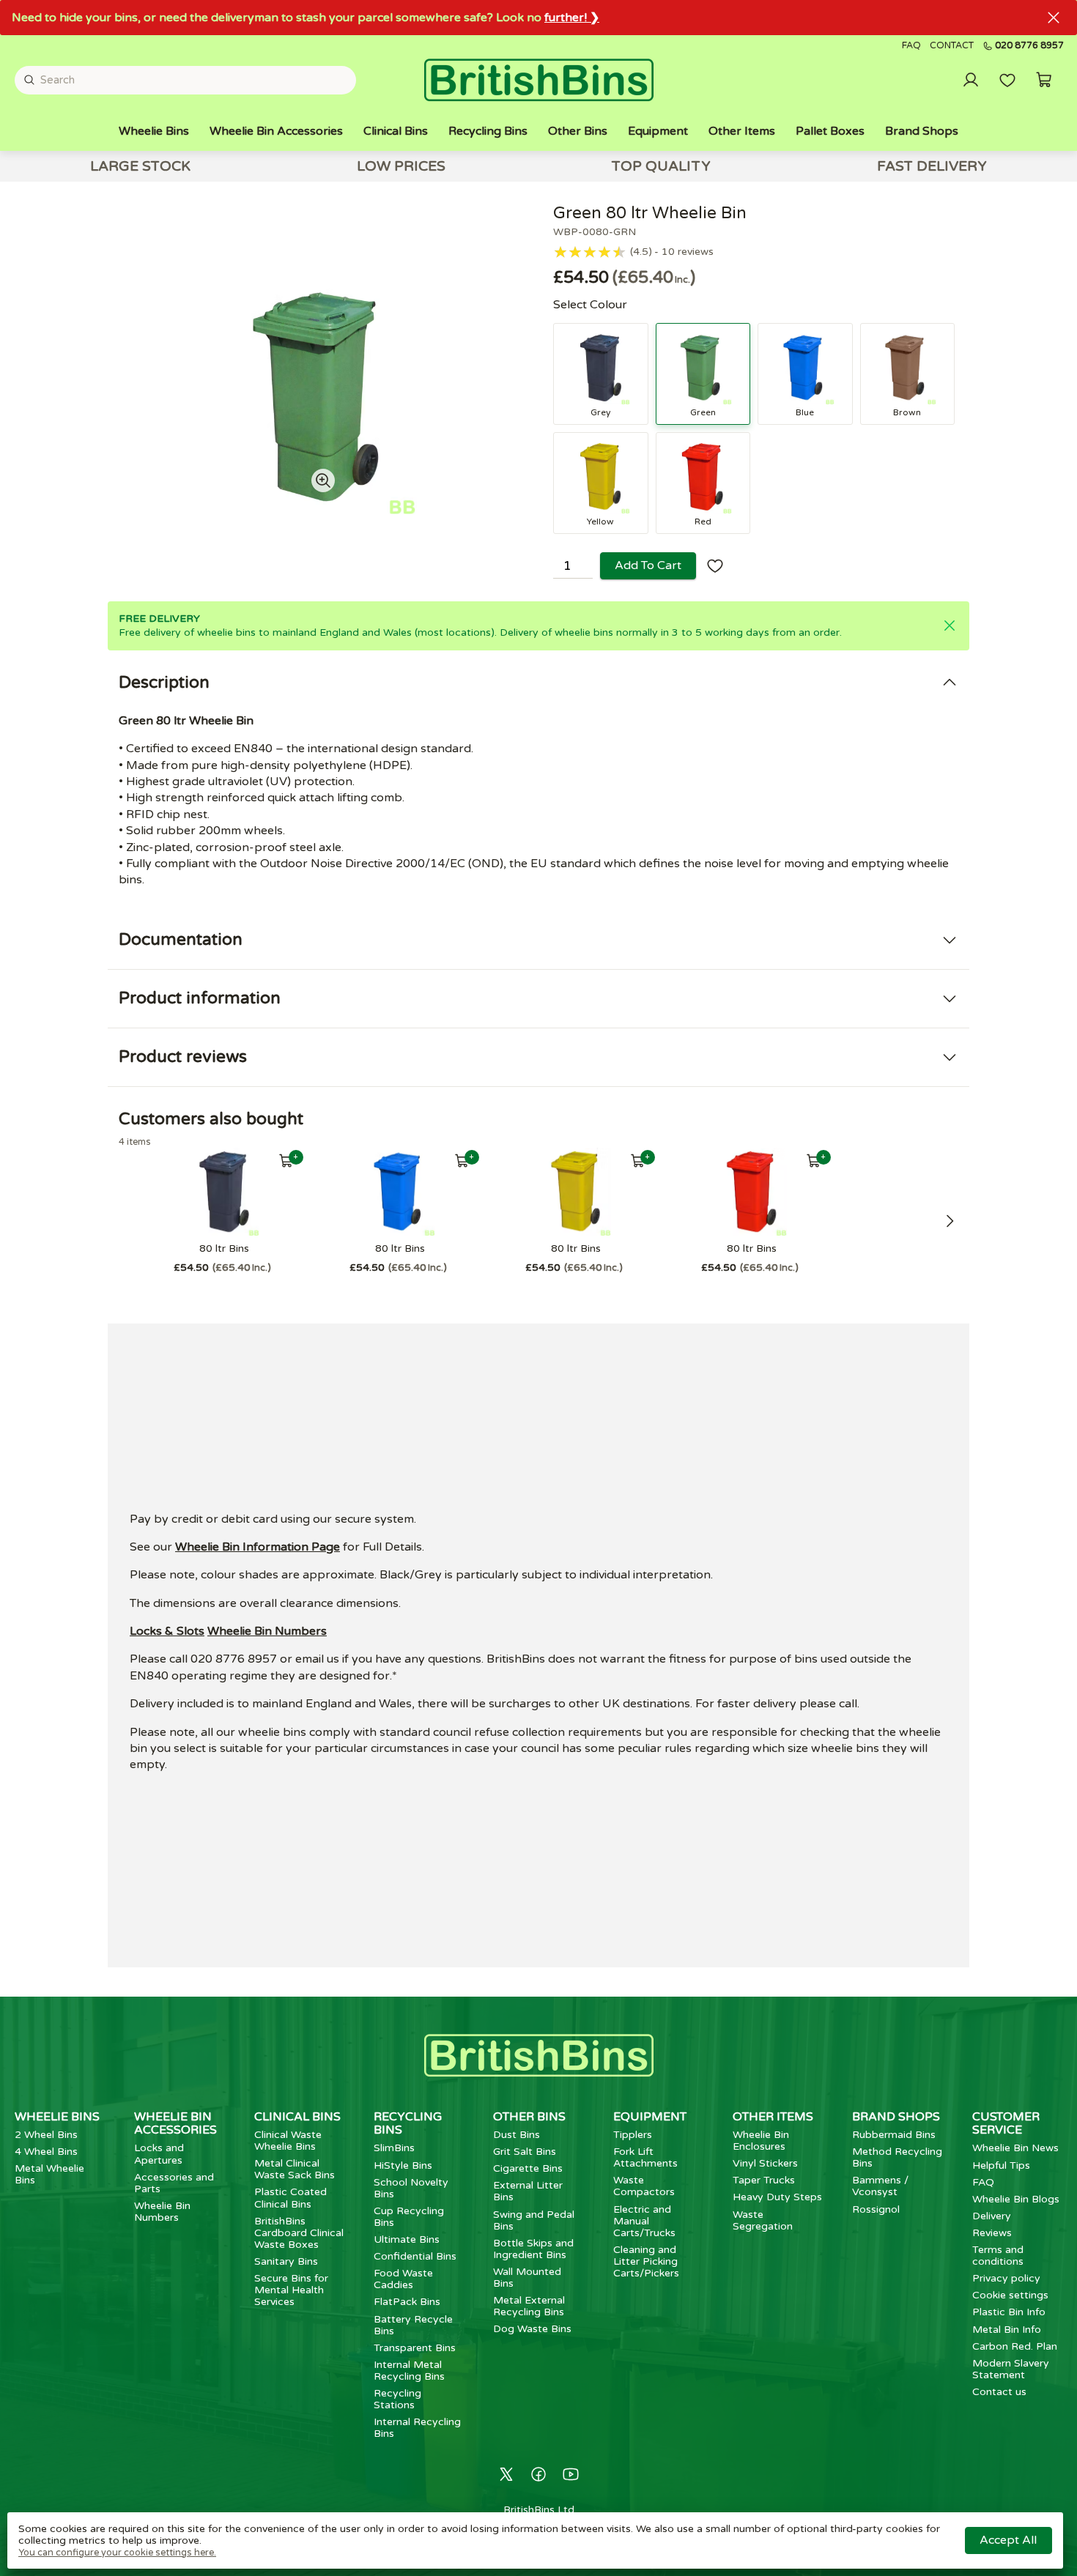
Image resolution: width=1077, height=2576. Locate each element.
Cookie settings (1010, 2295)
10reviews (688, 252)
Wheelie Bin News (1015, 2148)
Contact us (999, 2392)
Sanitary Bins (286, 2261)
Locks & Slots (167, 1631)
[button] (1044, 80)
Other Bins (578, 131)
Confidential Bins (415, 2256)
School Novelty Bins (411, 2188)
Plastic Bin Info (1009, 2312)
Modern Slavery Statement (1011, 2369)
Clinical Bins (396, 131)
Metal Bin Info (1007, 2330)
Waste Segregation (763, 2220)
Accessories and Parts (174, 2183)
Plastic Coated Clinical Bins (290, 2198)
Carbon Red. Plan (1015, 2346)
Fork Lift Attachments (645, 2157)
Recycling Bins (488, 131)
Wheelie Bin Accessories (276, 131)
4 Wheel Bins (46, 2152)
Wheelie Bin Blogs (1016, 2199)
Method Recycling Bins (897, 2157)
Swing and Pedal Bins (534, 2220)
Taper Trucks (764, 2180)
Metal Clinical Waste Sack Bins (295, 2169)
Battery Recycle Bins (413, 2325)
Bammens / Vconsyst (880, 2186)
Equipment (658, 131)
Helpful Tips (1001, 2165)
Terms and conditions (998, 2256)
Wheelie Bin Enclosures (761, 2141)
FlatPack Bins (407, 2302)
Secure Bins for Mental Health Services (291, 2290)
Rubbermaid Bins (894, 2135)
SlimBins (394, 2148)
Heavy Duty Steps (777, 2197)
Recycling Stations (397, 2399)
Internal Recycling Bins (417, 2428)
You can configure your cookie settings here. (117, 2553)
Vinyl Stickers (765, 2163)
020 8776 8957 (1029, 46)
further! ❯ (572, 18)
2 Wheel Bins (46, 2135)
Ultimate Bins (407, 2239)
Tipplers (633, 2135)
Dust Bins (517, 2135)
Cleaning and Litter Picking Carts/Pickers (646, 2261)
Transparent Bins (415, 2348)
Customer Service (1006, 2123)
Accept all (1008, 2540)
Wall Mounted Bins (527, 2278)
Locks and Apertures (159, 2154)
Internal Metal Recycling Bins (409, 2371)
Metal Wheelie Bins (49, 2174)
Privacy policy (1006, 2278)
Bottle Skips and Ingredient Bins (533, 2249)
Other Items (742, 131)
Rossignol (876, 2209)
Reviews (992, 2233)
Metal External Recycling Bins (529, 2306)
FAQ (911, 46)
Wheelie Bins (154, 131)
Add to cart (648, 565)
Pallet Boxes (830, 131)
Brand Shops (922, 131)
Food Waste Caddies (403, 2279)
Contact (952, 46)
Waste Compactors (644, 2186)
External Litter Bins (528, 2191)
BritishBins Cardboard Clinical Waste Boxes (299, 2233)
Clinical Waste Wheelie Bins (288, 2141)
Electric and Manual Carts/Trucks (644, 2221)
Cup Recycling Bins (409, 2217)
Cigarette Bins (528, 2168)
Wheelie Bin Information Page (258, 1547)
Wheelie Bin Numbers (267, 1631)
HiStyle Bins (403, 2165)
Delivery (992, 2216)
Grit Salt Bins (525, 2152)
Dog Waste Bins (532, 2329)
